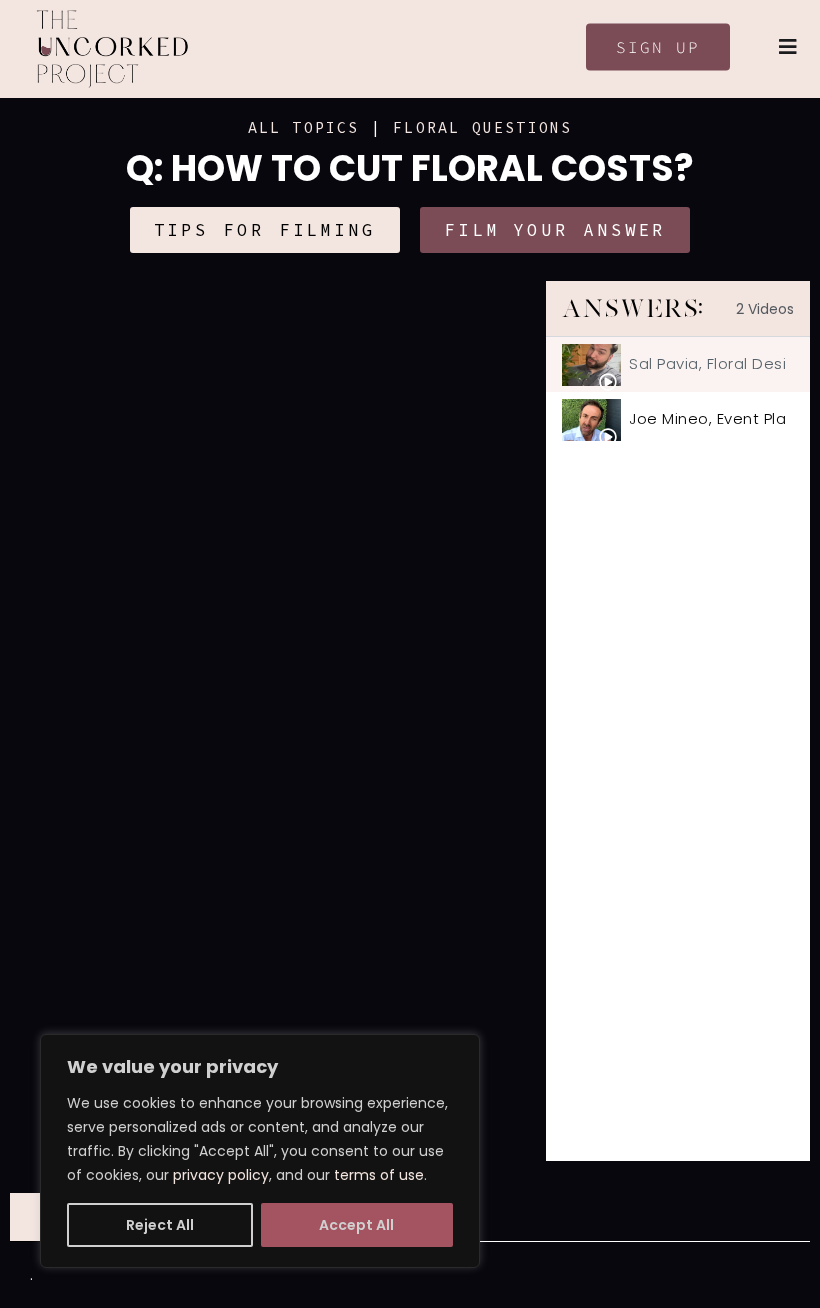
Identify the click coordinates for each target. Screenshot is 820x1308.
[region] (260, 1151)
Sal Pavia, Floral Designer (707, 363)
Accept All (356, 1225)
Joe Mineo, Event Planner (707, 418)
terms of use (379, 1175)
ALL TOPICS (304, 127)
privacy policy (221, 1175)
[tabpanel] (278, 721)
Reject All (160, 1225)
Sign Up (658, 47)
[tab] (678, 364)
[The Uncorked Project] (112, 49)
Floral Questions (482, 127)
